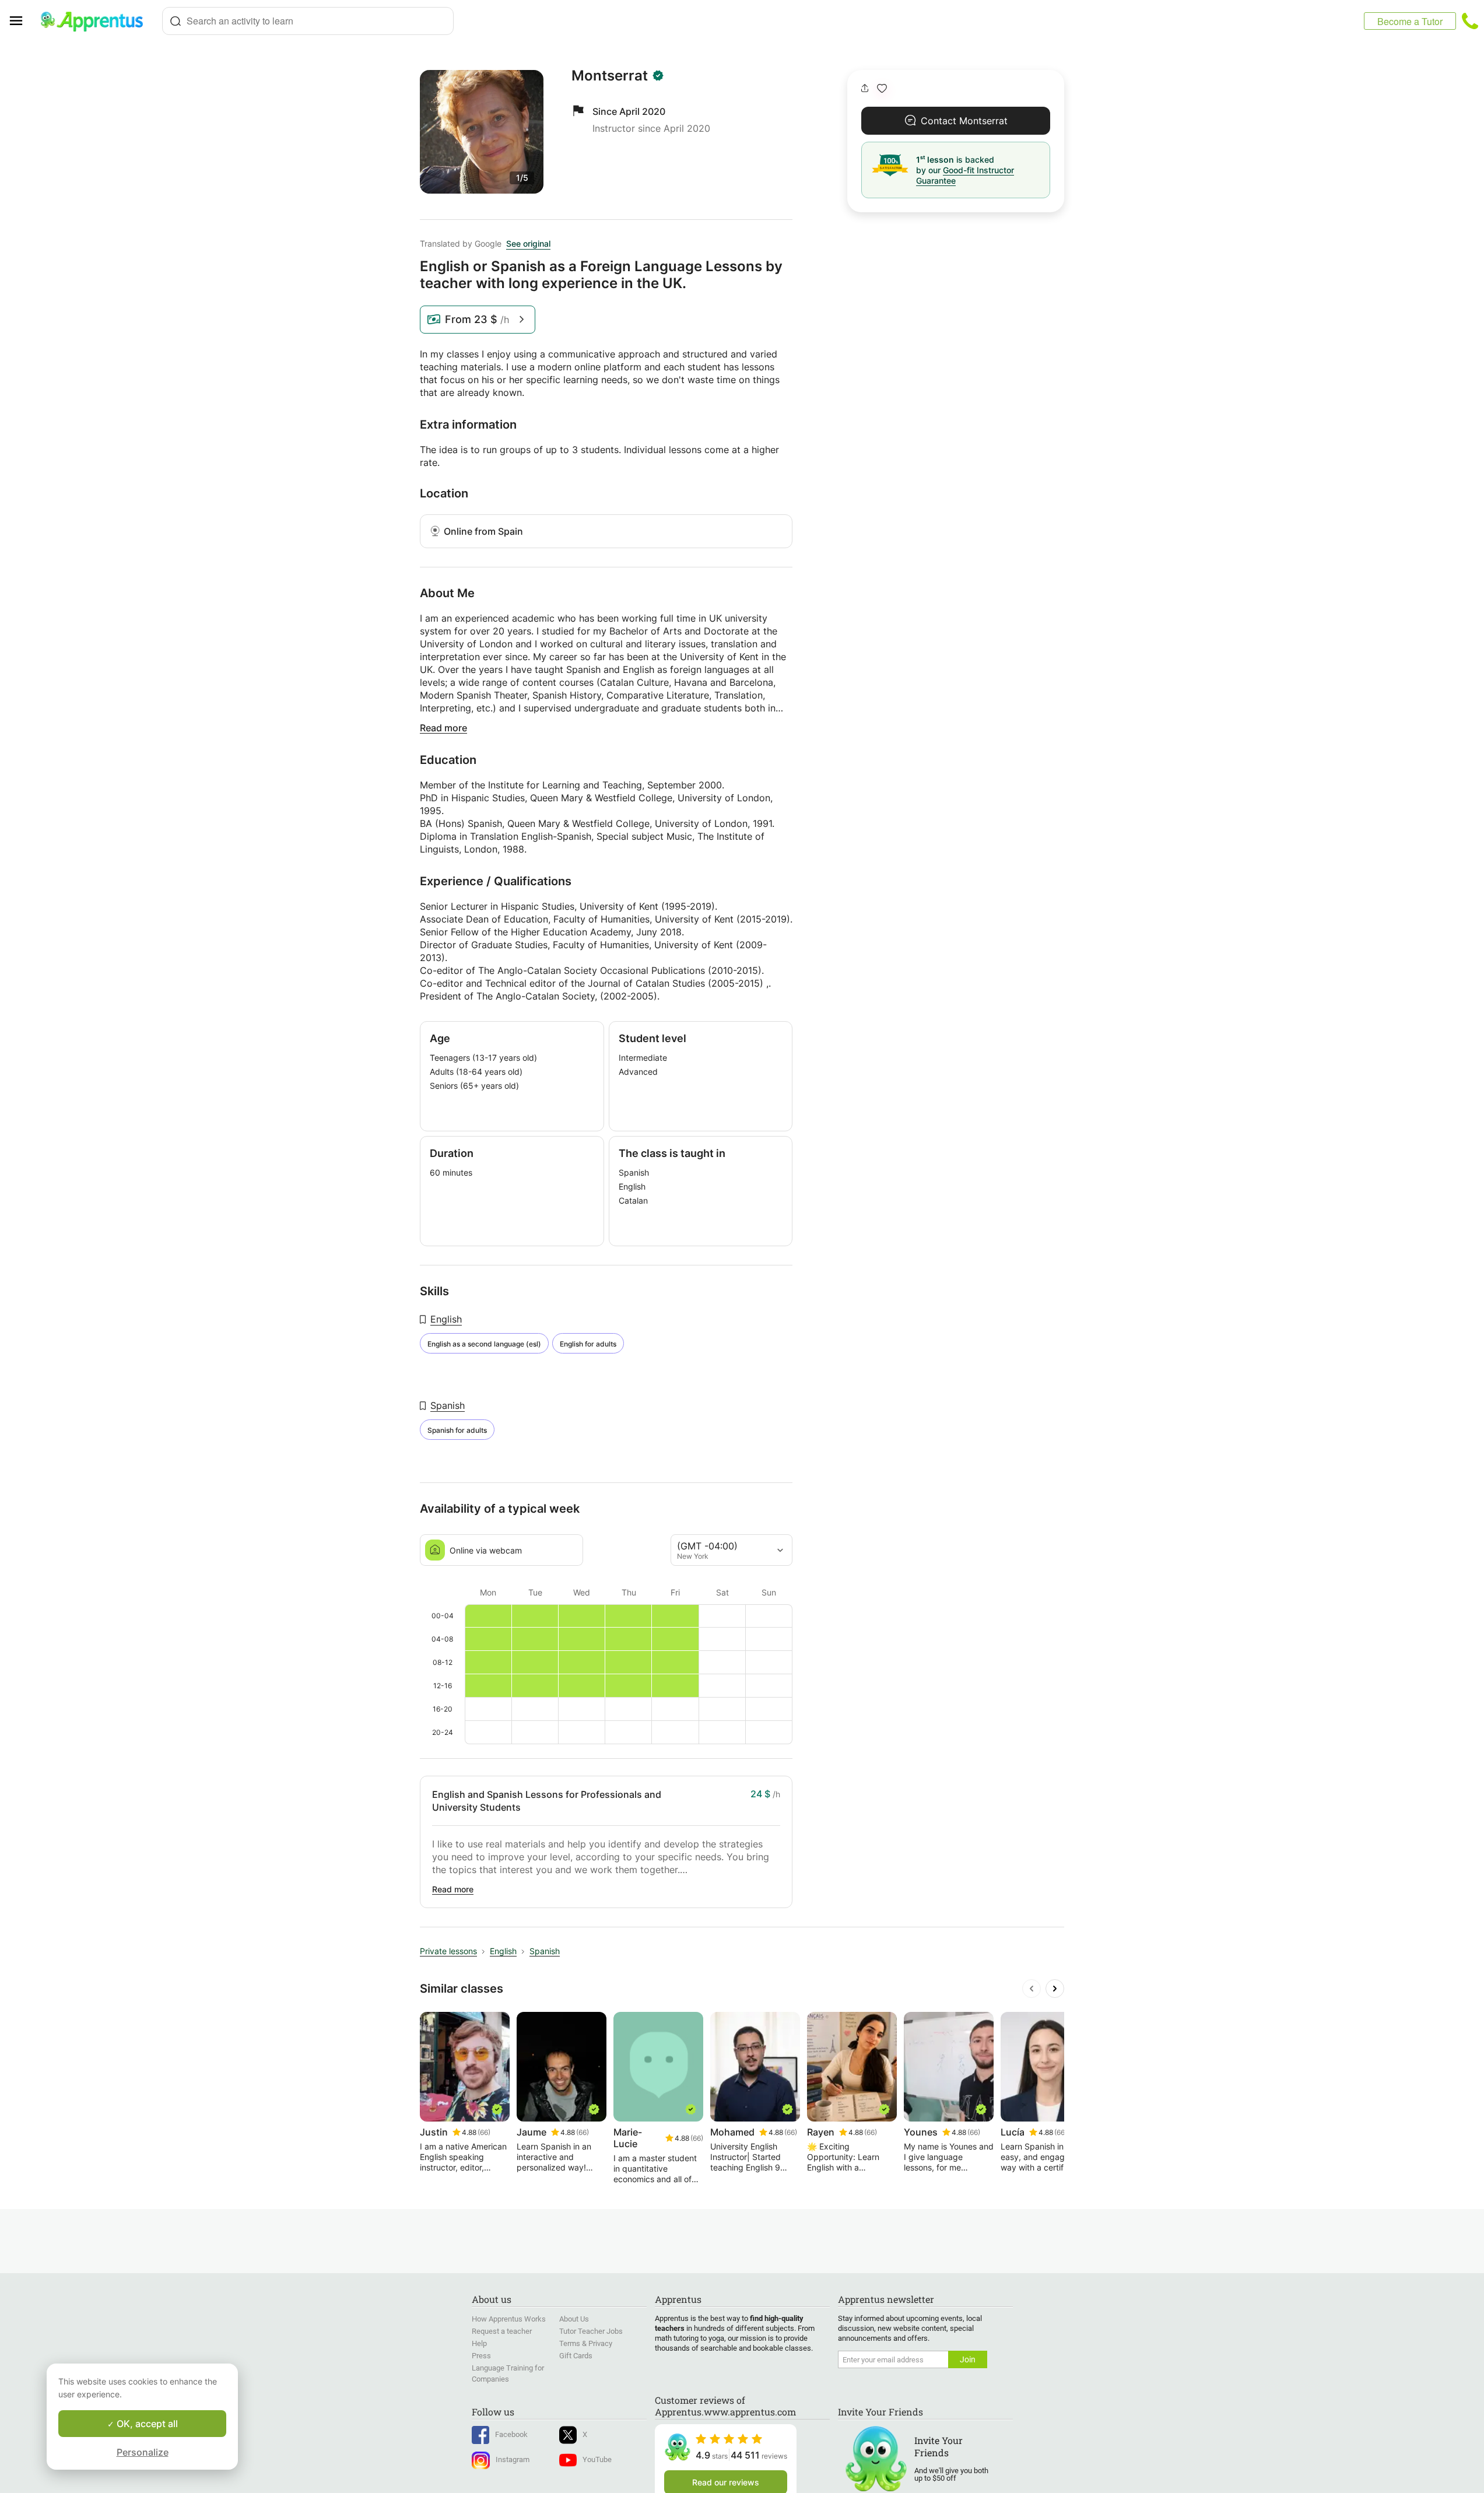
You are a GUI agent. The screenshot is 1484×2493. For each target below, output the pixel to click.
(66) (484, 2132)
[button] (882, 88)
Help (479, 2343)
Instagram (513, 2459)
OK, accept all (146, 2424)
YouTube (597, 2459)
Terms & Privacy (586, 2343)
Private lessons (448, 1951)
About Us (574, 2319)
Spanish (448, 1405)
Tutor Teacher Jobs (591, 2331)
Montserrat (610, 76)
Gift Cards (576, 2356)
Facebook (511, 2434)
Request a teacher (502, 2331)
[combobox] (308, 21)
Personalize (143, 2452)
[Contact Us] (1470, 21)
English (446, 1319)
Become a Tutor (1410, 21)
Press (481, 2356)
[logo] (97, 21)
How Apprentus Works (509, 2319)
